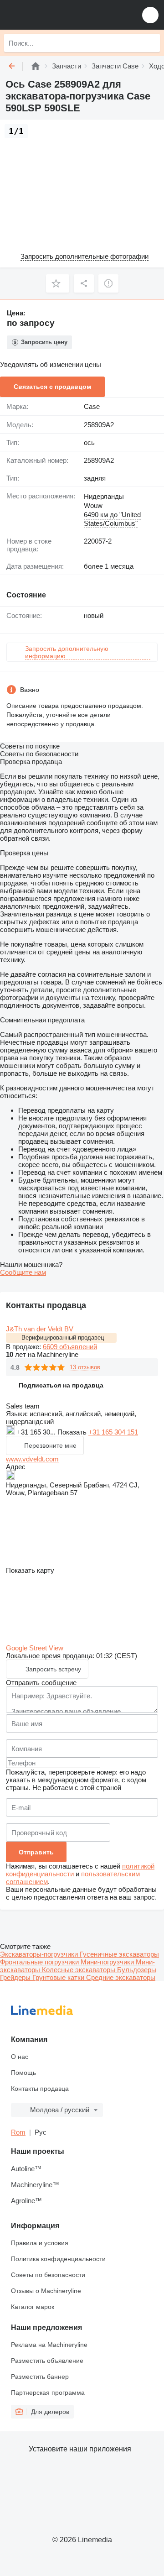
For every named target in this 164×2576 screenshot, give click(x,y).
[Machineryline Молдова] (63, 15)
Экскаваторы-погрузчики (40, 1954)
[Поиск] (151, 43)
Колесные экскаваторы (79, 1970)
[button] (150, 15)
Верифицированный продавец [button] (63, 1338)
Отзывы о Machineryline (46, 2291)
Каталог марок (33, 2307)
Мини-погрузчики (108, 1962)
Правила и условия (40, 2243)
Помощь (23, 2073)
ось (89, 442)
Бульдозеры (137, 1970)
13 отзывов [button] (85, 1367)
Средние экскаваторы (121, 1977)
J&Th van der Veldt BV (40, 1329)
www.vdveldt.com (32, 1459)
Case (92, 406)
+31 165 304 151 (113, 1432)
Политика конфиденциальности (58, 2259)
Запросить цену (44, 342)
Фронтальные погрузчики (40, 1962)
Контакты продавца (40, 2089)
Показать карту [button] (30, 1570)
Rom (18, 2132)
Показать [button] (73, 1432)
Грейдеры (16, 1977)
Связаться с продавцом (52, 387)
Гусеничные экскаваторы (119, 1954)
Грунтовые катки (59, 1977)
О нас (20, 2057)
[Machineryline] (36, 66)
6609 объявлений (70, 1347)
